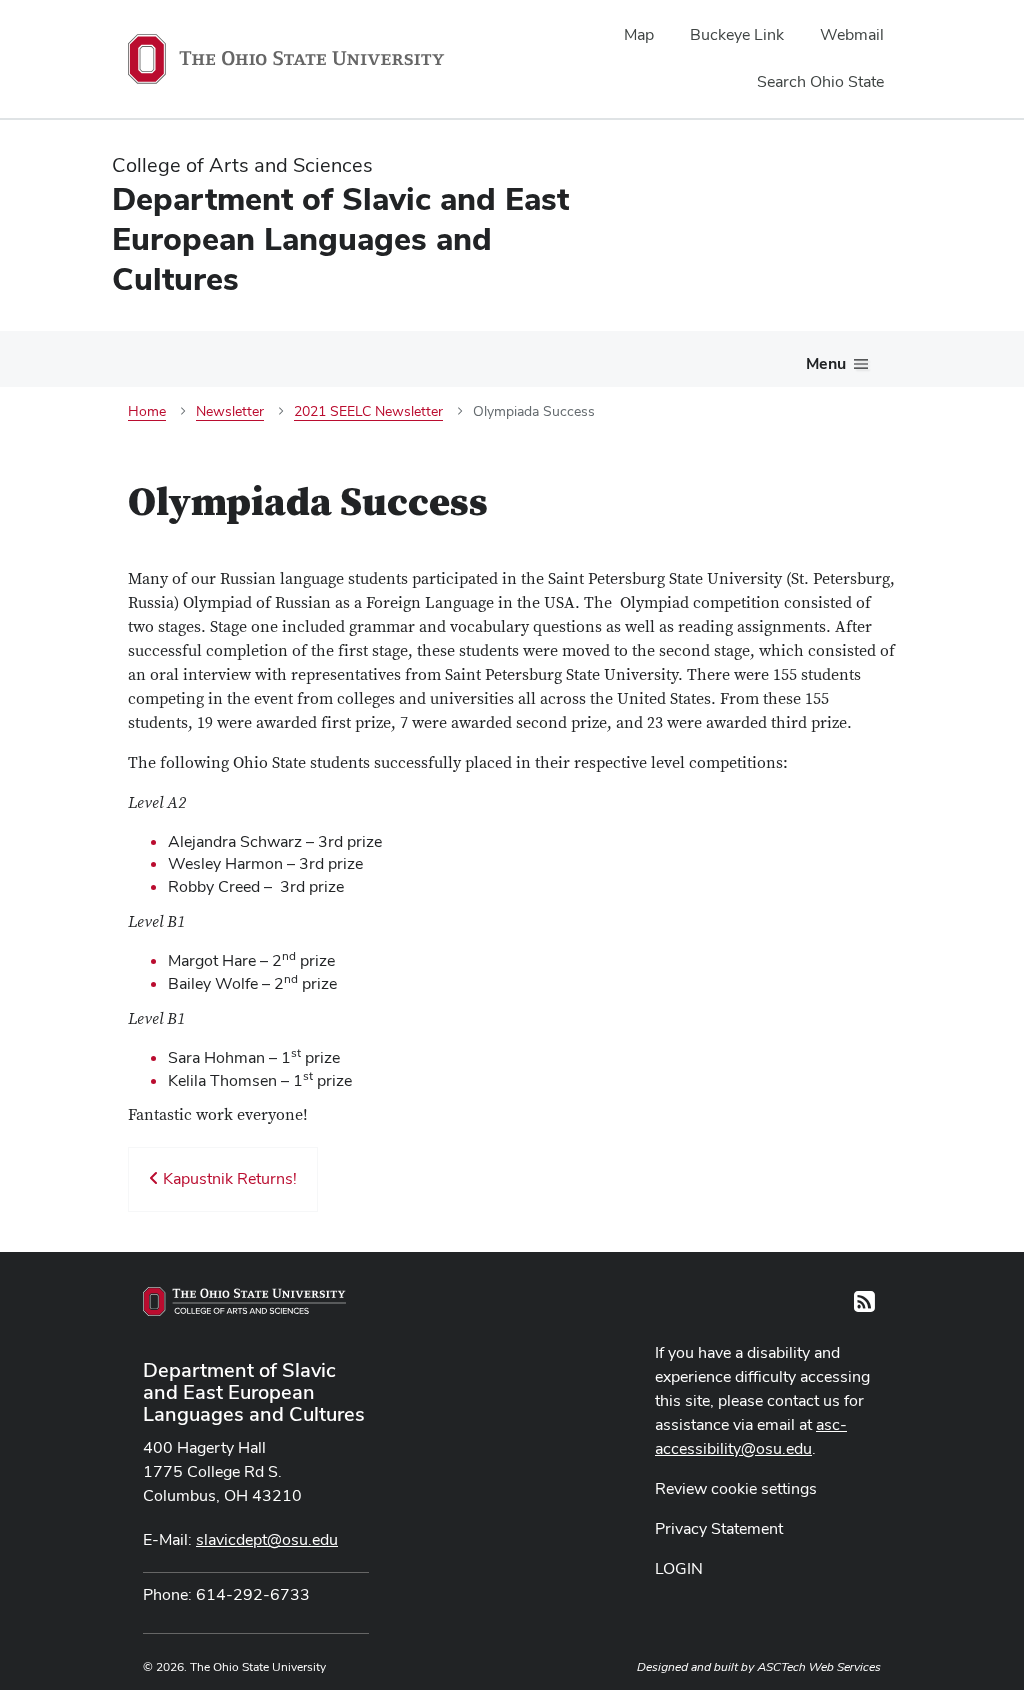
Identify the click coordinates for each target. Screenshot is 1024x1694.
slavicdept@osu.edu (267, 1539)
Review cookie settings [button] (736, 1488)
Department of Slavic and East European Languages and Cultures (254, 1392)
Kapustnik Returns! (228, 1178)
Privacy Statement (719, 1528)
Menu (826, 363)
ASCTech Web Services (819, 1667)
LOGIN (679, 1568)
